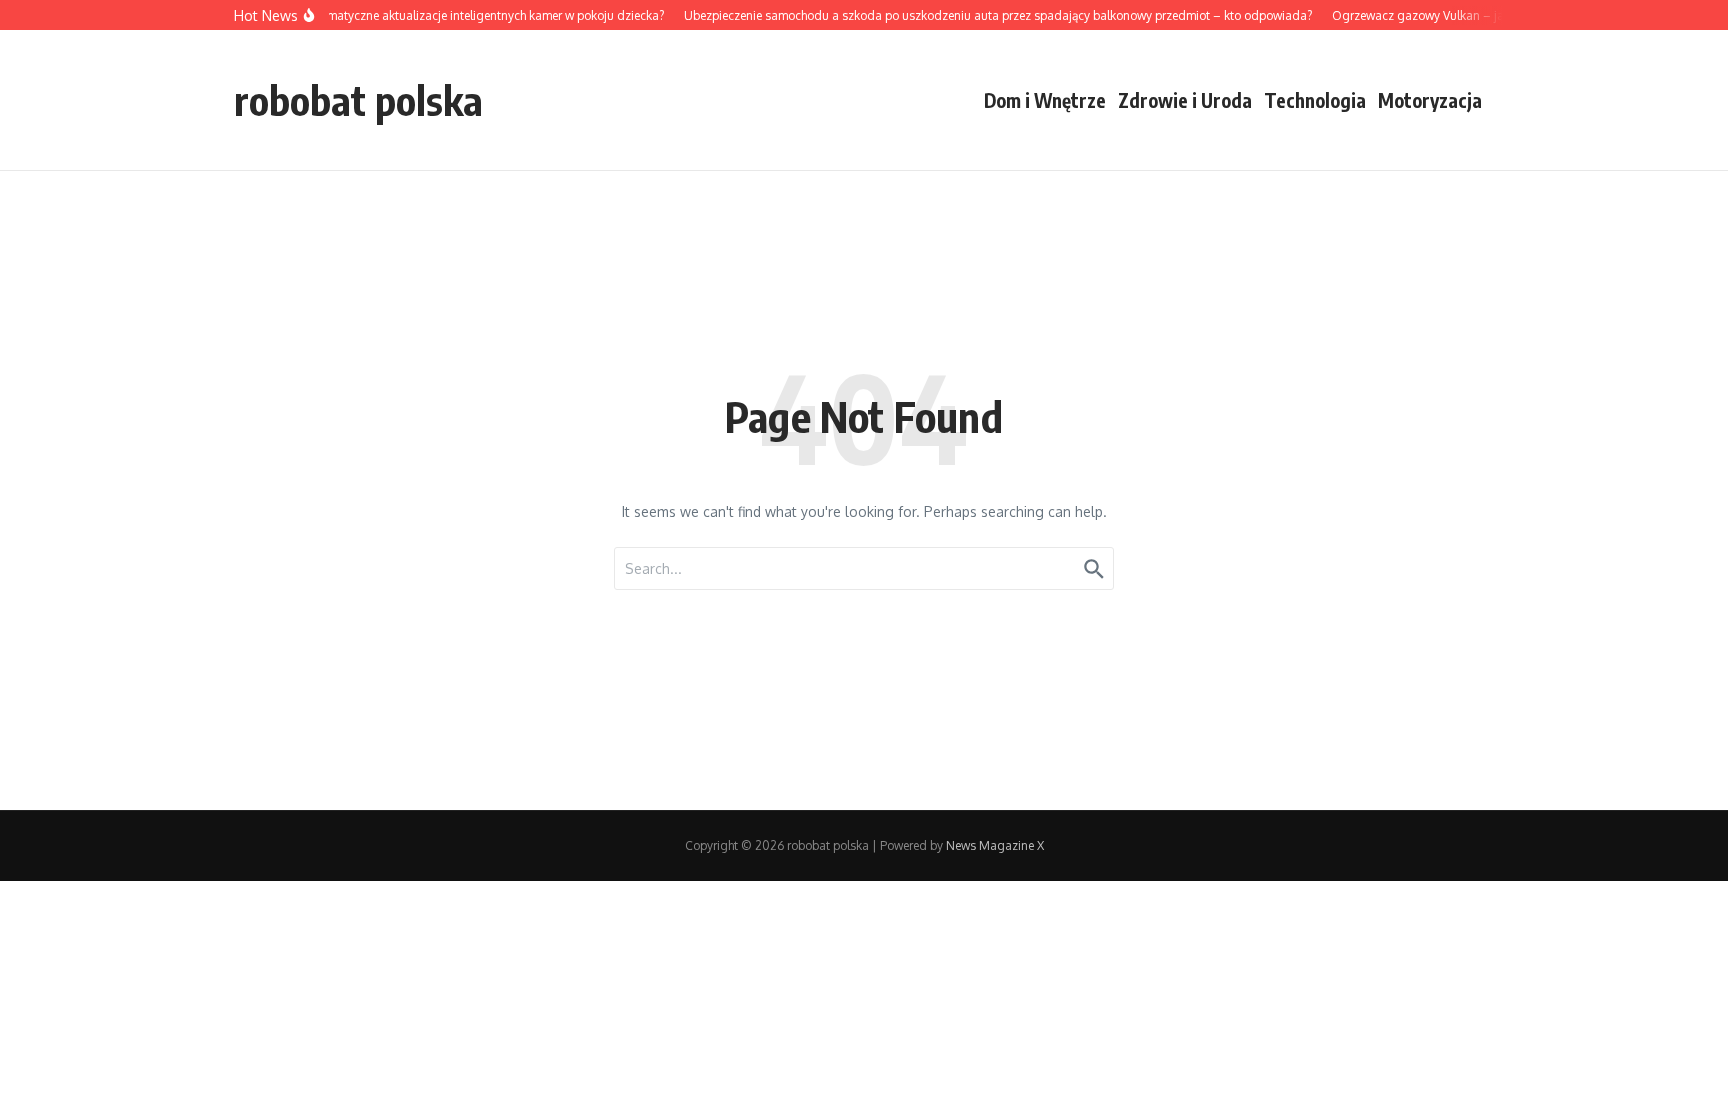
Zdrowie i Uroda (1185, 100)
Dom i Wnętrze (1045, 100)
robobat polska (358, 100)
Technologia (1315, 100)
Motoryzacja (1430, 100)
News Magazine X (995, 845)
